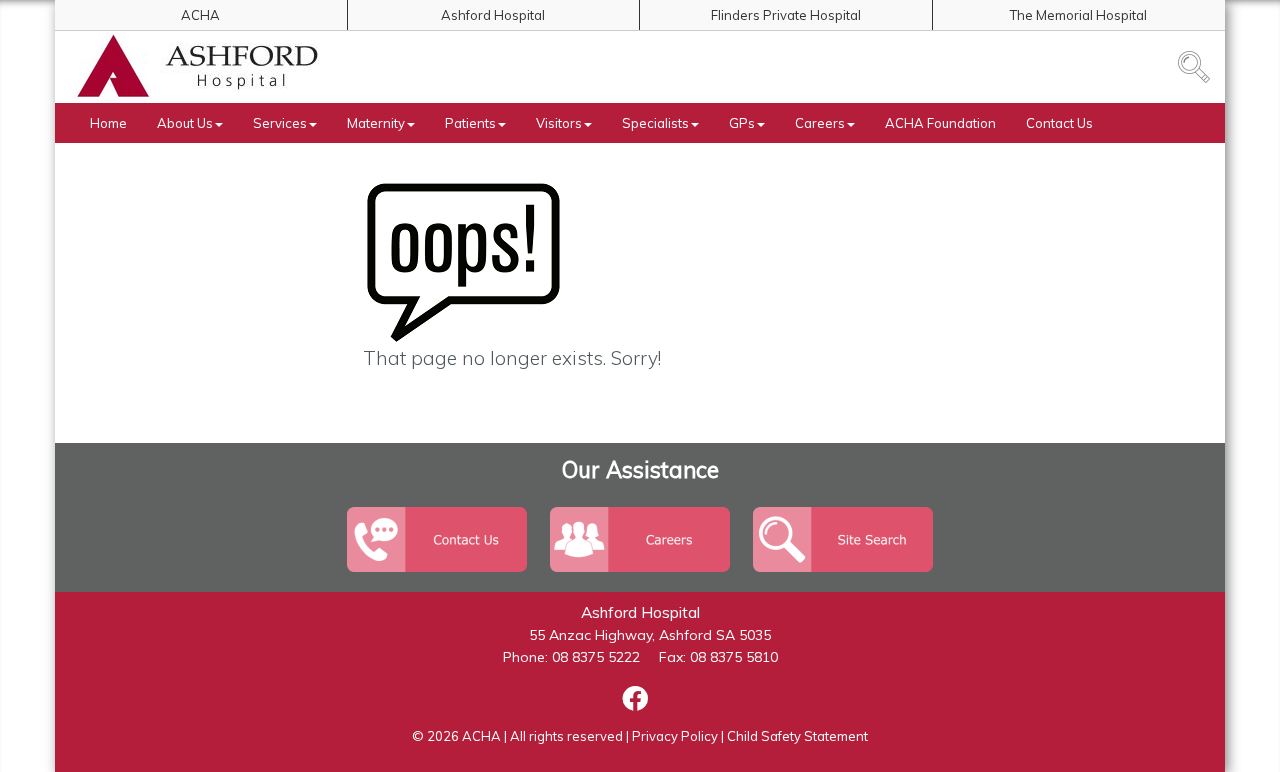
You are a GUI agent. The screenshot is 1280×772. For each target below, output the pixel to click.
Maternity (376, 123)
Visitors (559, 123)
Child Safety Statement (797, 736)
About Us (185, 123)
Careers (820, 123)
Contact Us (1059, 123)
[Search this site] (1194, 67)
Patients (470, 123)
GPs (742, 123)
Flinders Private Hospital (786, 15)
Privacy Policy (675, 736)
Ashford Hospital (493, 15)
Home (108, 123)
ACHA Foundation (940, 123)
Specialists (655, 123)
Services (280, 123)
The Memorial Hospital (1078, 15)
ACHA (200, 15)
